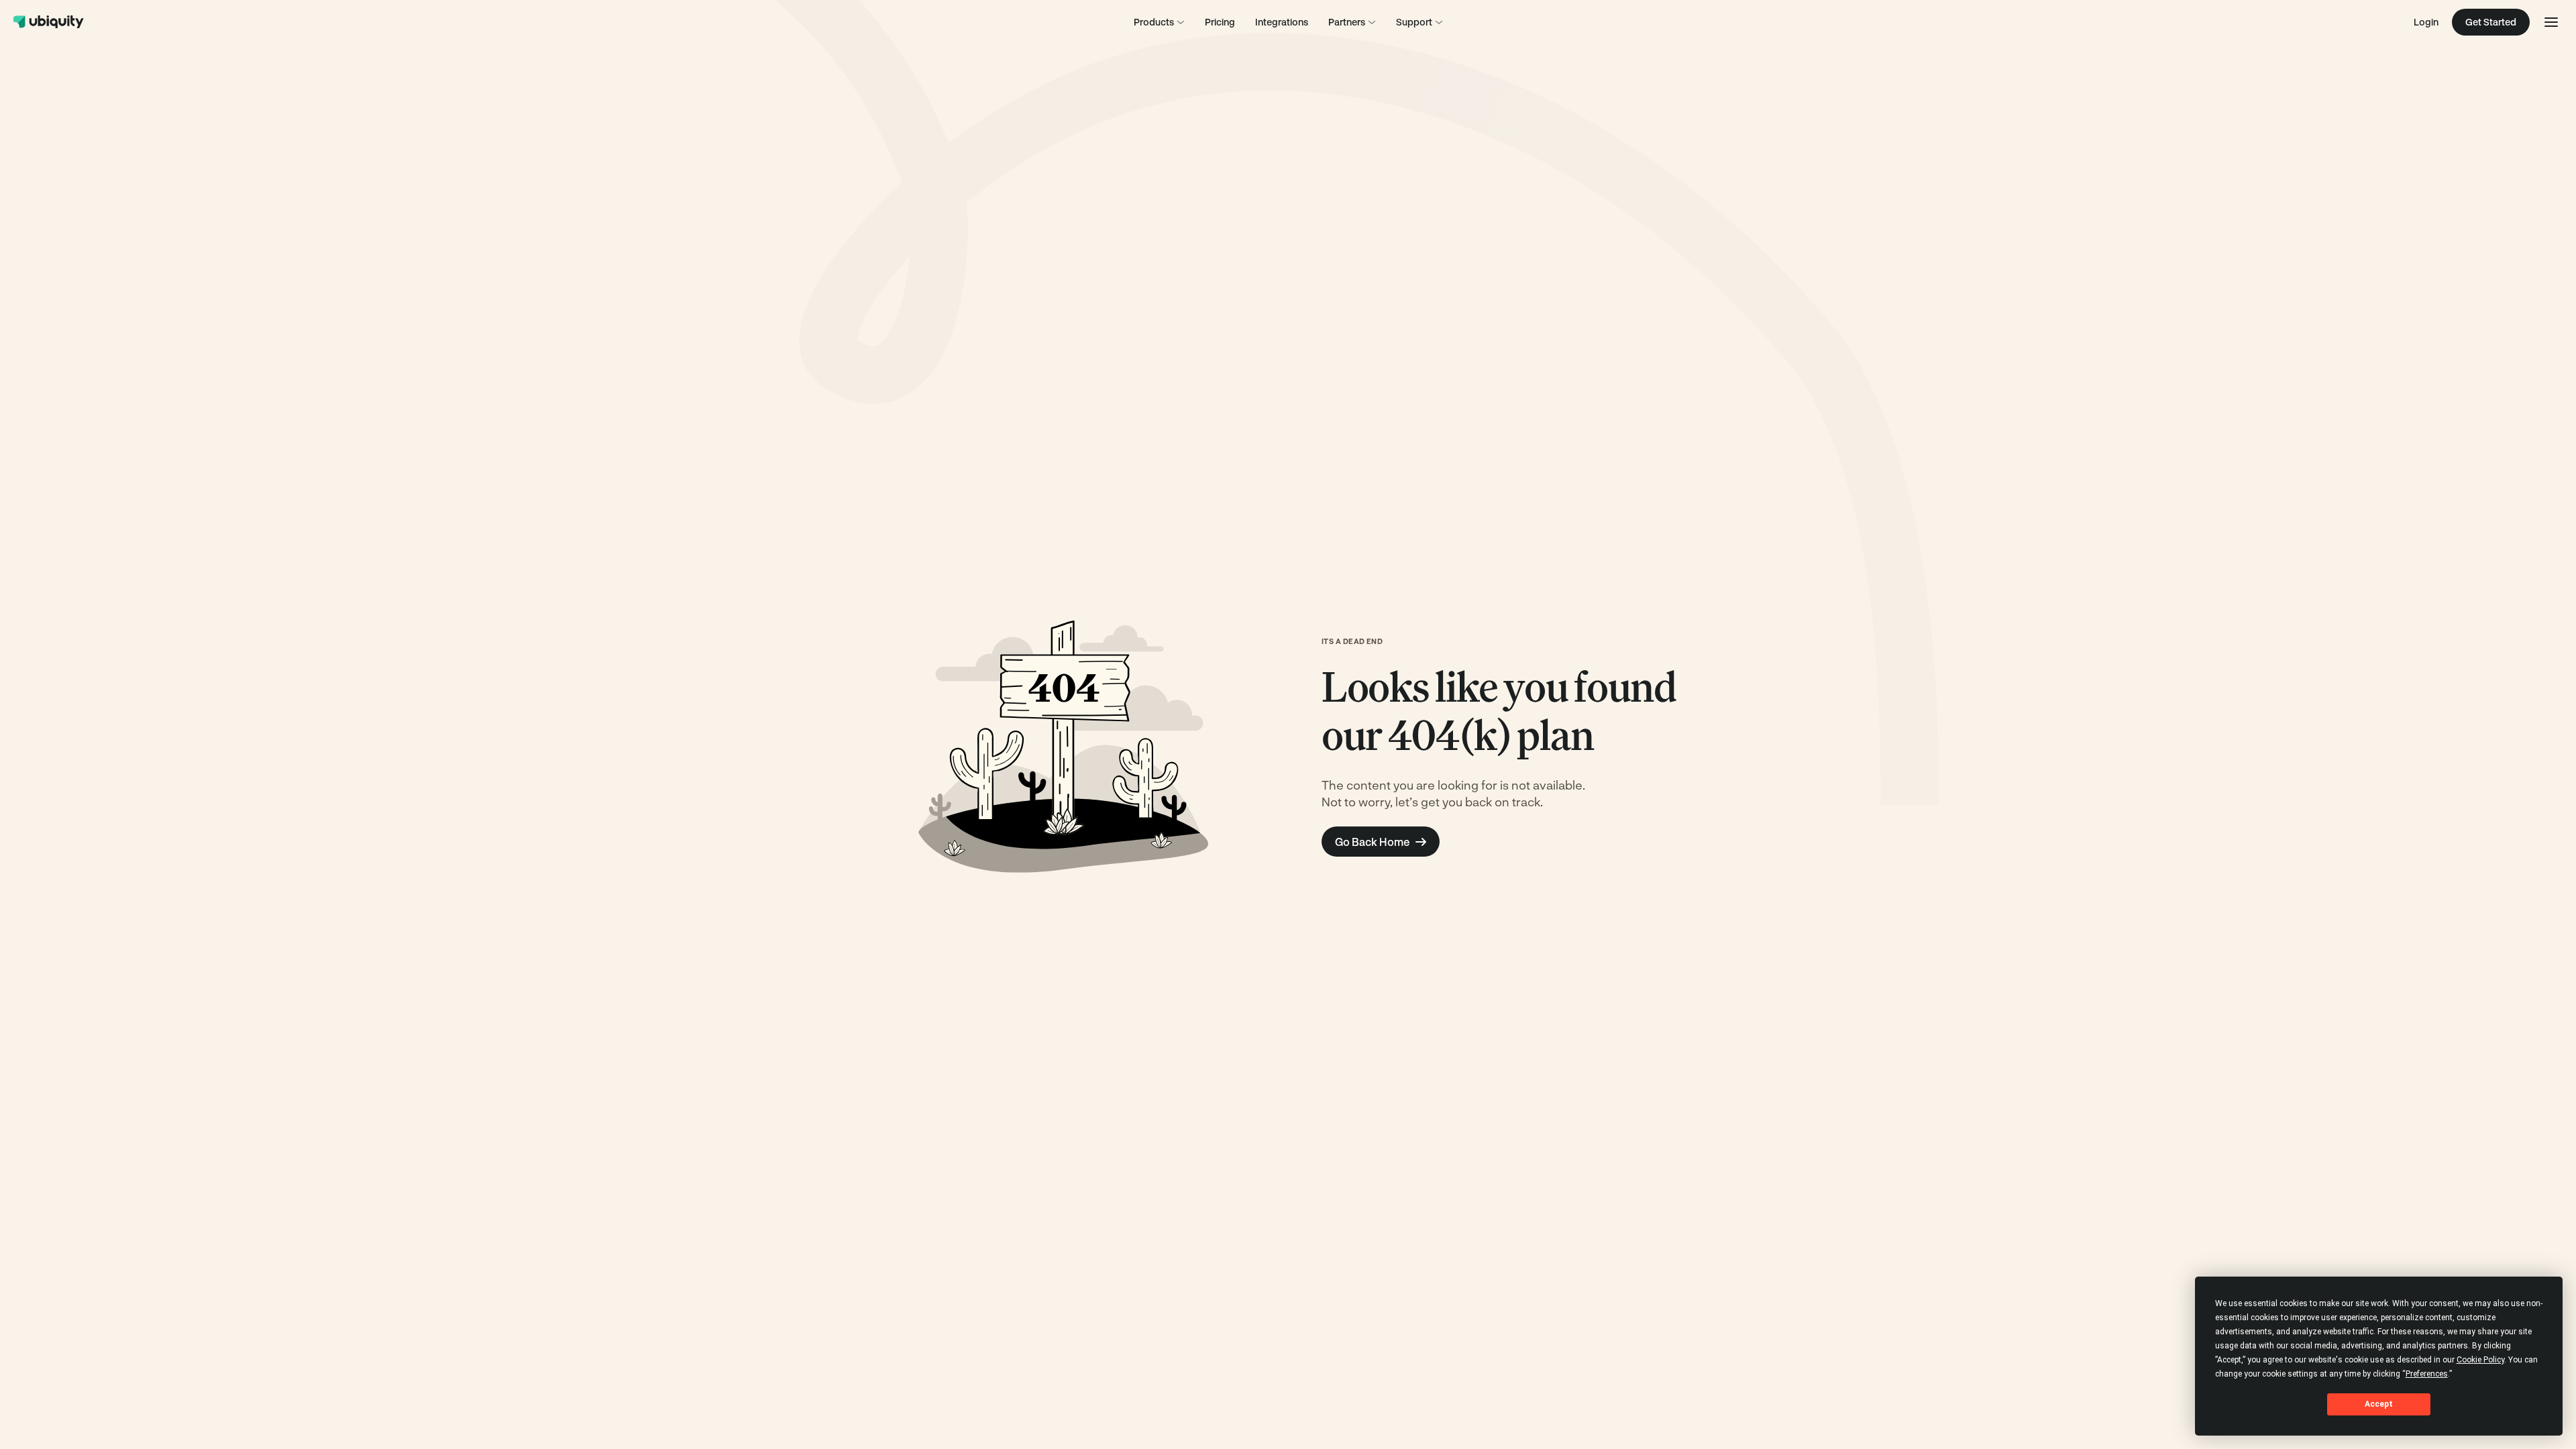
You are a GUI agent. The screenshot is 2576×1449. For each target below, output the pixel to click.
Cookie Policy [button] (2480, 1360)
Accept (2379, 1404)
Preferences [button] (2427, 1374)
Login (2426, 22)
